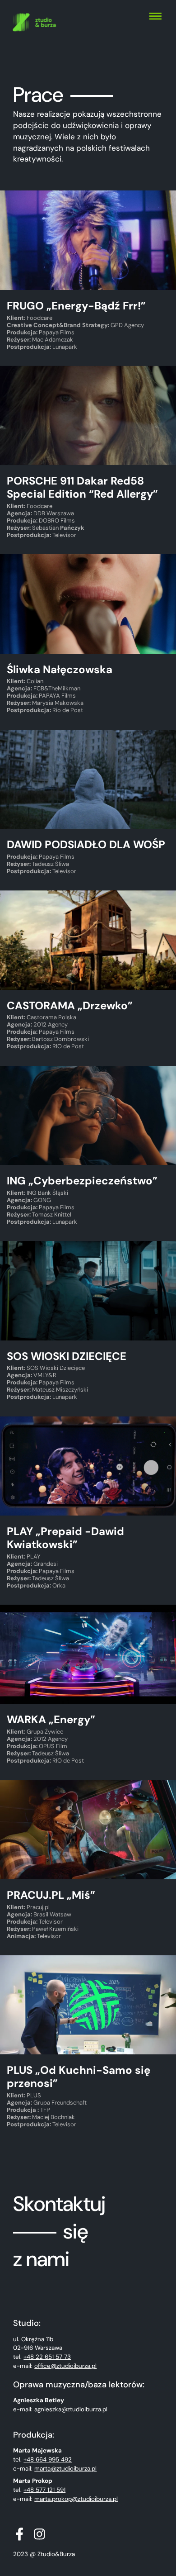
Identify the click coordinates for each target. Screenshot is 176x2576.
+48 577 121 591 (44, 2490)
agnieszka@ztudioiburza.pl (71, 2409)
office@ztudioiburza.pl (65, 2366)
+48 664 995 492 (48, 2460)
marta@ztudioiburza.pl (65, 2469)
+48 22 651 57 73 (47, 2357)
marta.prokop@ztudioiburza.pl (76, 2499)
